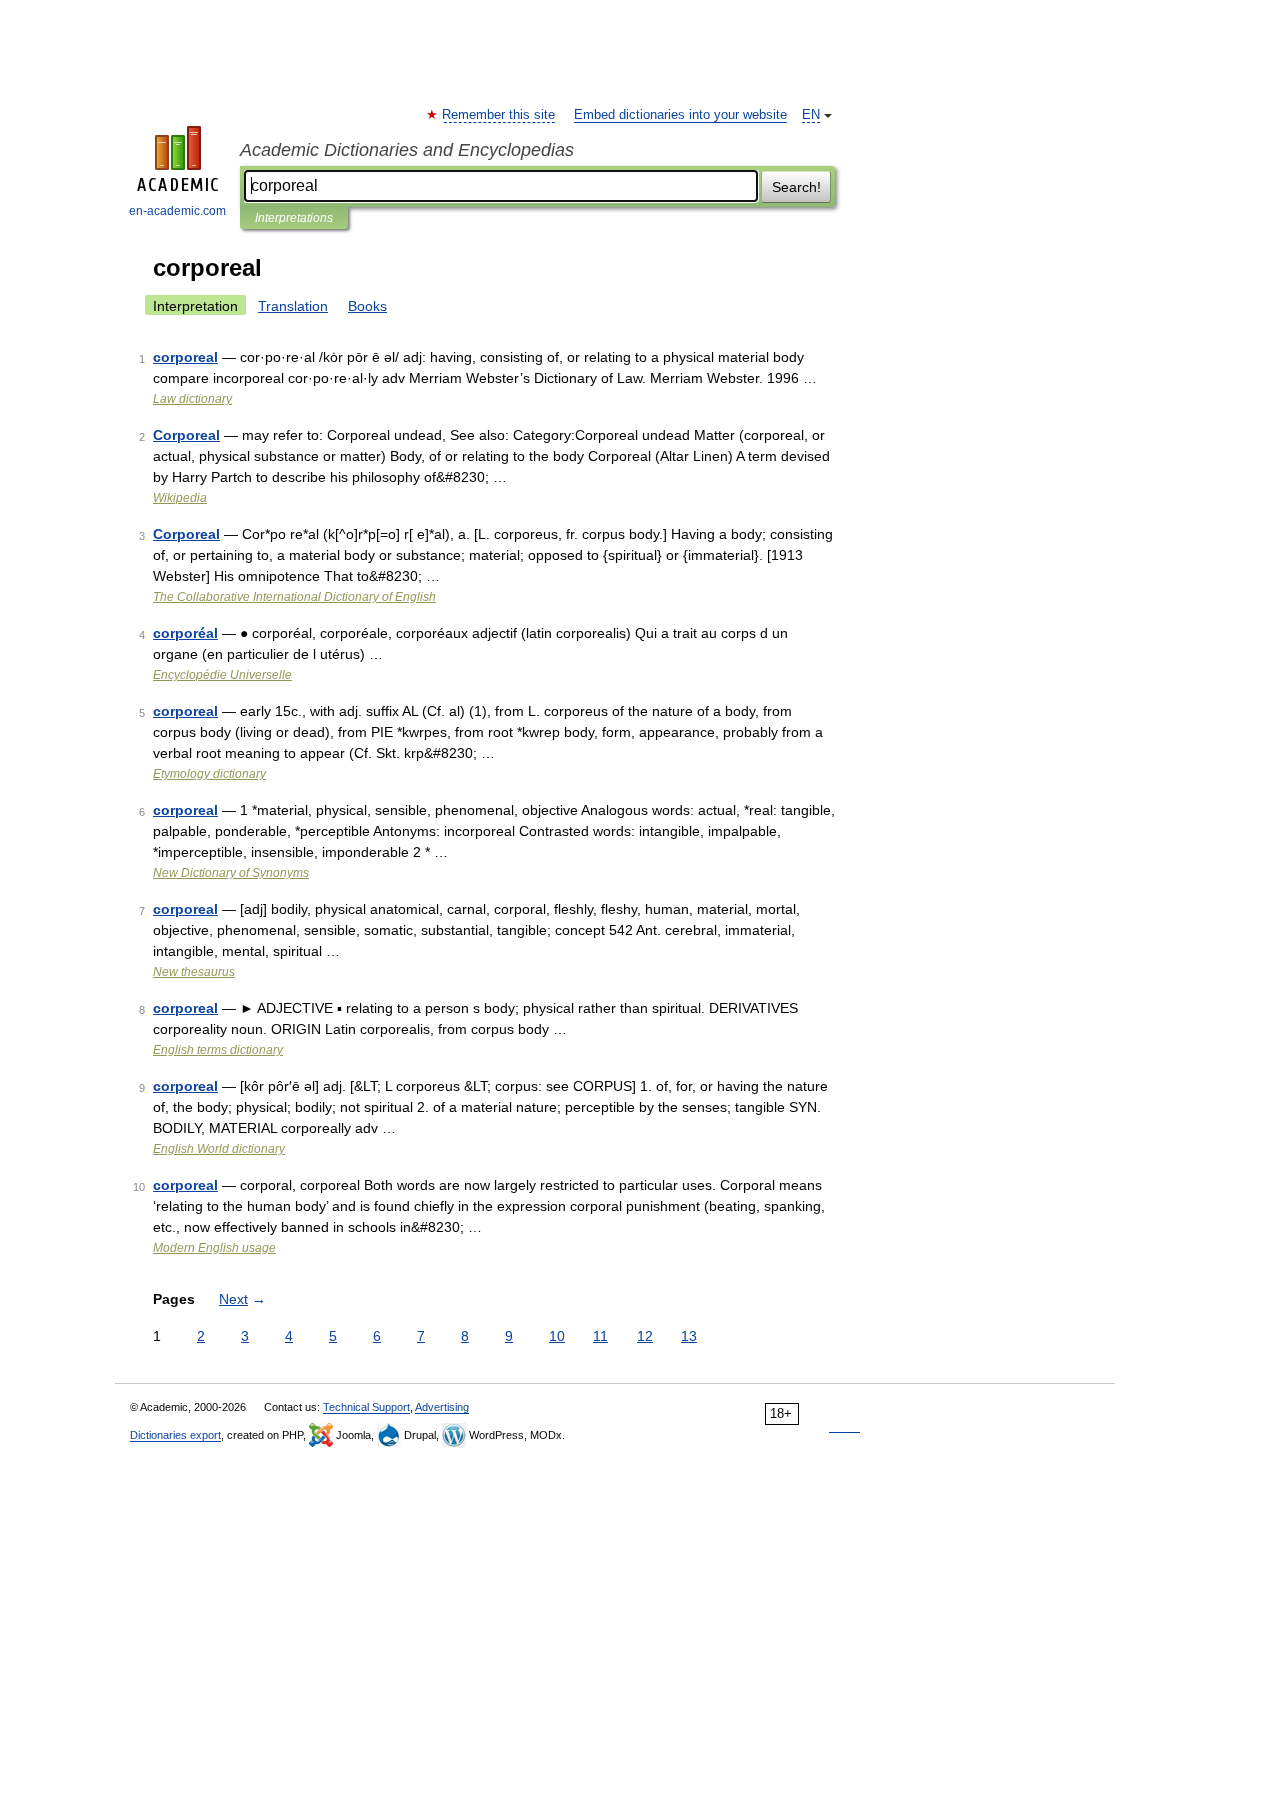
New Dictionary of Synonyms (231, 873)
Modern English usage (214, 1248)
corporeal (185, 357)
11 (600, 1336)
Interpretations (294, 218)
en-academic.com (177, 211)
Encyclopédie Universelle (222, 675)
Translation (293, 306)
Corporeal (186, 435)
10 (557, 1336)
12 (645, 1336)
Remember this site (499, 115)
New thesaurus (194, 972)
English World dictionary (219, 1149)
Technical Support (366, 1407)
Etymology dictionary (209, 774)
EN (811, 115)
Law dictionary (192, 399)
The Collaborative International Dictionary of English (294, 597)
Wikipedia (180, 498)
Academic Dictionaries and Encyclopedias (407, 150)
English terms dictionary (218, 1050)
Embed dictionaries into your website (680, 115)
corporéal (185, 633)
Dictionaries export (175, 1435)
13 (689, 1336)
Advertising (442, 1407)
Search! (796, 187)
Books (367, 306)
